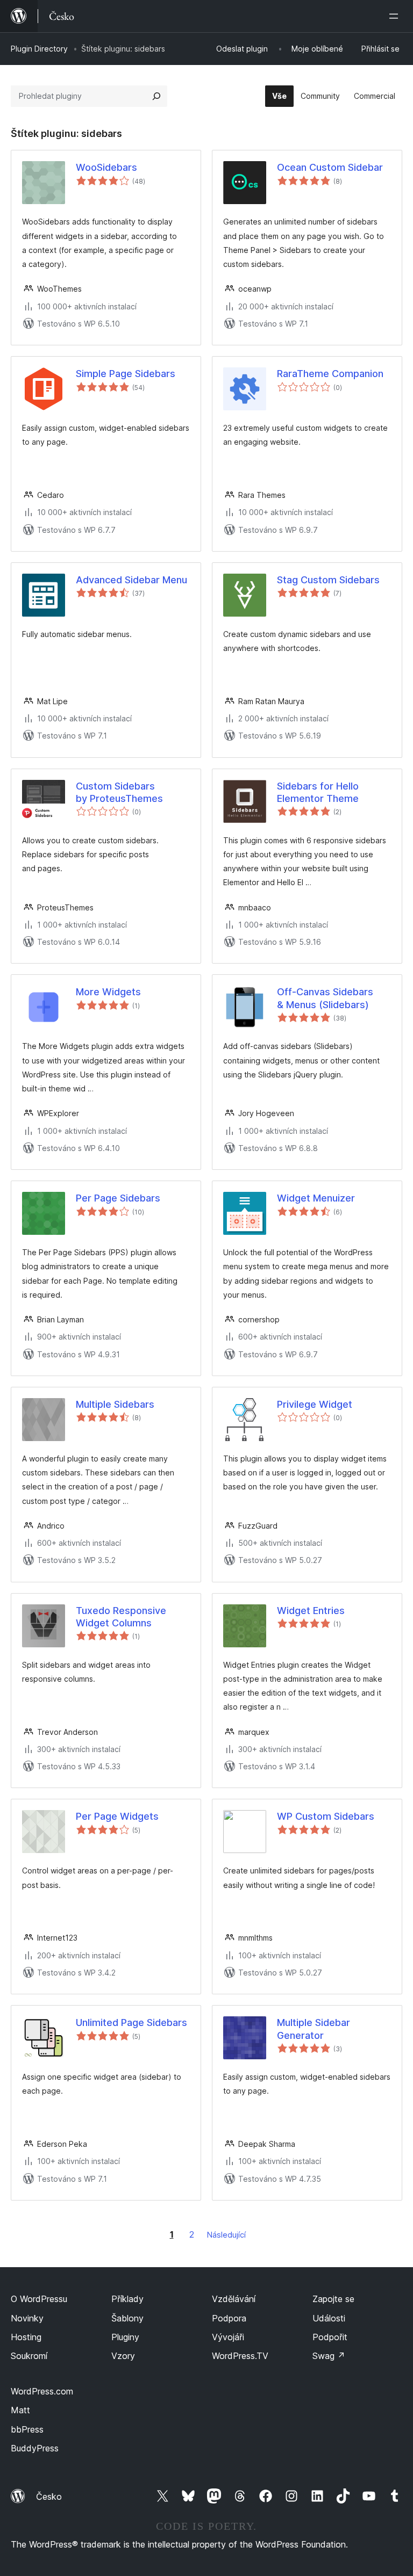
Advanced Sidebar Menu (131, 580)
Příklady (127, 2299)
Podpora (229, 2318)
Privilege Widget (315, 1404)
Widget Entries (311, 1611)
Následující (226, 2235)
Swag (329, 2356)
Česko (49, 2497)
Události (329, 2318)
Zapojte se (333, 2299)
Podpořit (330, 2337)
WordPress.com (42, 2391)
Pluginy (125, 2337)
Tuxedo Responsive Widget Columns (121, 1617)
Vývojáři (228, 2337)
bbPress (27, 2429)
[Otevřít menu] (396, 16)
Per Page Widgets (117, 1816)
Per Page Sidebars (118, 1198)
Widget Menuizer (316, 1198)
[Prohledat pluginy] (156, 96)
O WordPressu (39, 2299)
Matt (20, 2410)
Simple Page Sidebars (126, 374)
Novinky (27, 2318)
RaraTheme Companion (330, 374)
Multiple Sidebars (115, 1404)
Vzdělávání (234, 2299)
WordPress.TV (240, 2356)
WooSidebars (106, 167)
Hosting (26, 2337)
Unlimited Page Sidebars (131, 2023)
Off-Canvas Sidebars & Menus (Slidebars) (325, 998)
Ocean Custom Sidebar (330, 167)
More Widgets (108, 992)
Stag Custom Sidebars (328, 580)
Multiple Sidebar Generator (314, 2029)
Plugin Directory (39, 49)
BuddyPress (35, 2448)
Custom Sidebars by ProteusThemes (119, 792)
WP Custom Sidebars (326, 1816)
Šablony (127, 2318)
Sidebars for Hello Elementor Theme (318, 792)
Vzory (123, 2356)
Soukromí (29, 2356)
